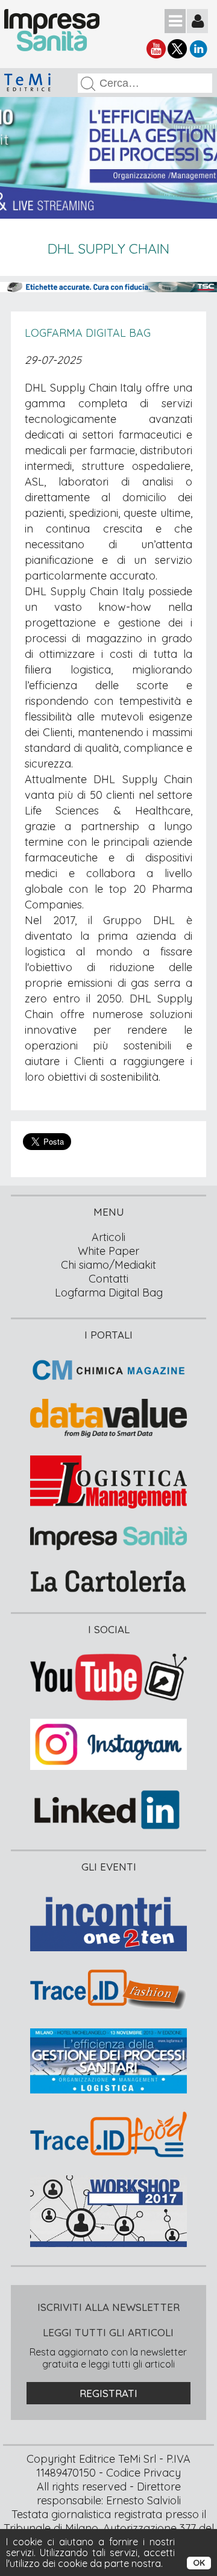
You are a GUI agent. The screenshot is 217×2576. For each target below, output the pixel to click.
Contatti (108, 1279)
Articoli (108, 1237)
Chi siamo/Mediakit (108, 1265)
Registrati (108, 2393)
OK (199, 2563)
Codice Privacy (143, 2473)
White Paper (108, 1251)
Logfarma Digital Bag (88, 333)
